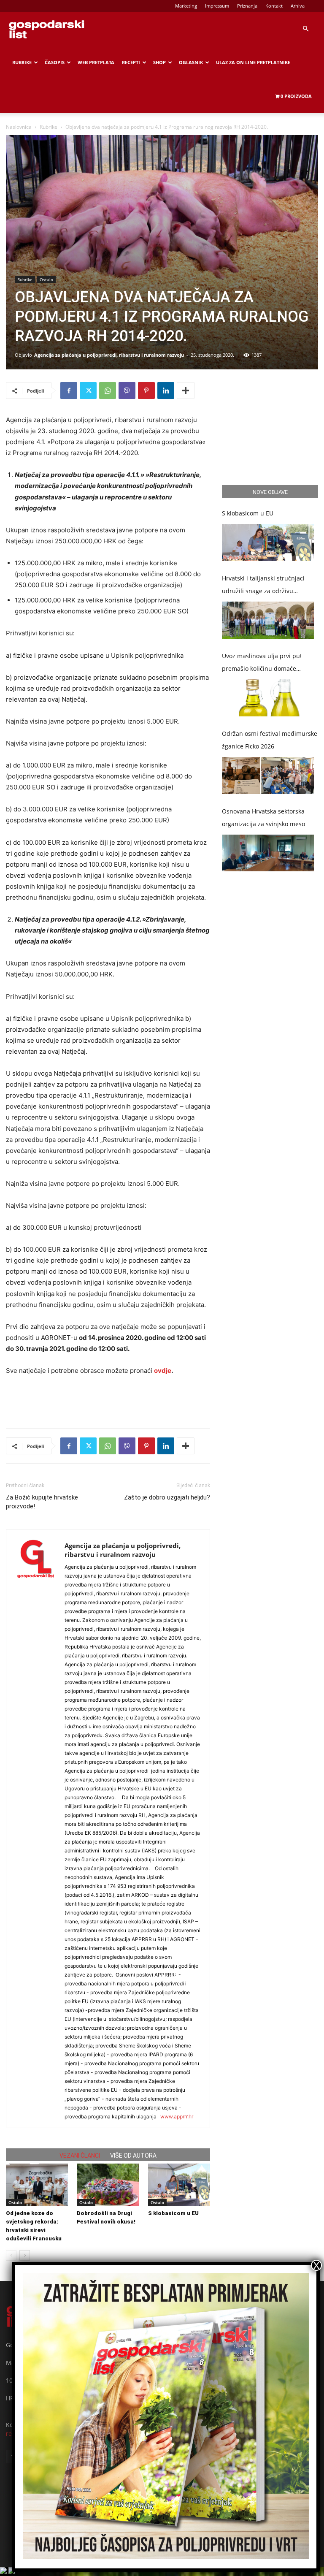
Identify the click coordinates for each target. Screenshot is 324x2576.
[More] (186, 390)
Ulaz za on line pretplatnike (253, 62)
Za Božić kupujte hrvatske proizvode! (42, 1502)
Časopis (55, 62)
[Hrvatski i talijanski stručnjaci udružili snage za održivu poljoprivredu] (268, 620)
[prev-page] (11, 2255)
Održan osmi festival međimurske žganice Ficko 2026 (270, 740)
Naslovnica (19, 127)
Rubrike (22, 62)
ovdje (163, 1371)
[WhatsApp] (108, 390)
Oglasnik (191, 62)
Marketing (186, 6)
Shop (159, 62)
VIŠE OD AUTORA (133, 2156)
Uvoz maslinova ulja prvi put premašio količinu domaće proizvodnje (262, 663)
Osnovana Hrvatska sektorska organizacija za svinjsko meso (263, 818)
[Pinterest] (146, 390)
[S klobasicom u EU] (179, 2185)
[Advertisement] (108, 1400)
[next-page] (25, 2255)
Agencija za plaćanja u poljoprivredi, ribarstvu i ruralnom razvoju (109, 355)
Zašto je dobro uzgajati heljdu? (167, 1497)
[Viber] (127, 390)
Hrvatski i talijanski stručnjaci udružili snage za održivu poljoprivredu (263, 586)
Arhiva (298, 6)
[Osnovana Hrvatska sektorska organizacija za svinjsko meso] (268, 853)
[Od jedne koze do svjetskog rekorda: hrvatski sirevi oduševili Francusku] (37, 2185)
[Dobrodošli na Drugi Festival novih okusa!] (108, 2185)
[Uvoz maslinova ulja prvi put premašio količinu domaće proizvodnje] (268, 698)
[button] (305, 29)
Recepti (131, 62)
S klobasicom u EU (173, 2213)
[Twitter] (88, 390)
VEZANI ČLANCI (80, 2156)
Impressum (217, 6)
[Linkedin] (166, 390)
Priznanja (247, 6)
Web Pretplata (96, 62)
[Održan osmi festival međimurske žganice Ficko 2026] (268, 776)
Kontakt (274, 6)
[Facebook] (69, 390)
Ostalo (46, 279)
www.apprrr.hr (177, 2116)
